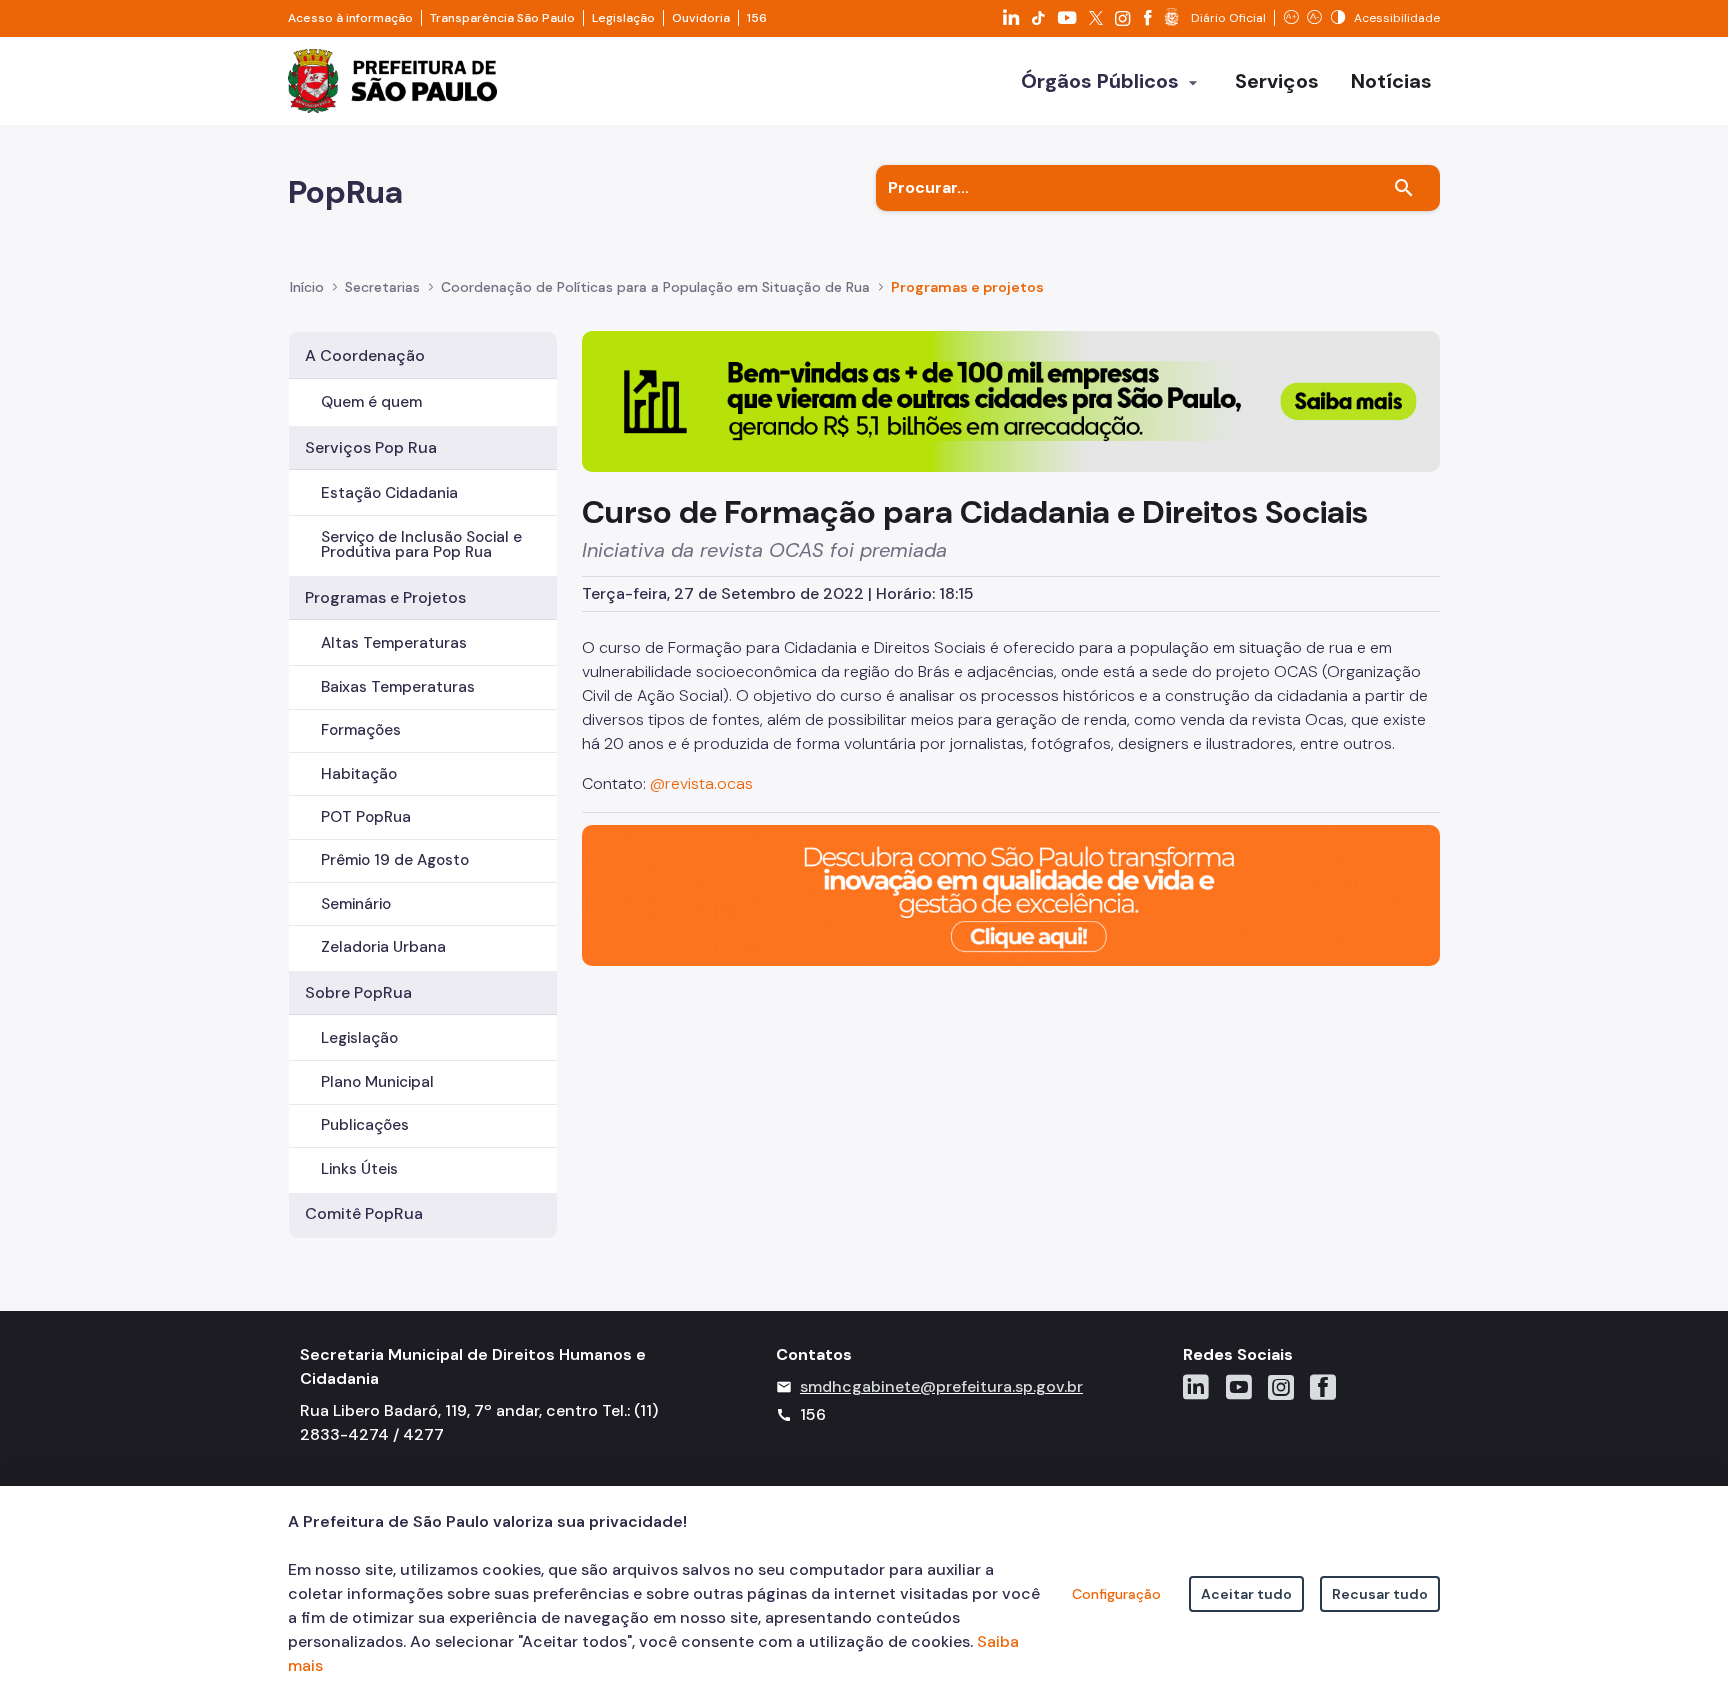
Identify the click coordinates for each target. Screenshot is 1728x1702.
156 (757, 18)
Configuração (1116, 1594)
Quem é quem (371, 402)
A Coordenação (365, 355)
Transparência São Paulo (502, 18)
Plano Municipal (377, 1082)
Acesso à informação (350, 18)
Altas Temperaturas (394, 643)
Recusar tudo (1380, 1594)
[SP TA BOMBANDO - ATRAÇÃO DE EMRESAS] (1011, 400)
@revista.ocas (701, 783)
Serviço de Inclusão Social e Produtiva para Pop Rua (421, 544)
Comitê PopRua (364, 1213)
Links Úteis (359, 1169)
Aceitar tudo (1246, 1594)
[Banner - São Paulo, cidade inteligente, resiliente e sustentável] (1011, 893)
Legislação (623, 18)
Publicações (365, 1125)
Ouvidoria (701, 18)
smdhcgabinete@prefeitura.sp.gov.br (941, 1386)
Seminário (356, 904)
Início (307, 287)
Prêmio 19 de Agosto (395, 860)
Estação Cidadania (389, 493)
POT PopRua (366, 817)
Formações (361, 730)
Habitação (359, 774)
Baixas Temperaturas (398, 687)
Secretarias (382, 287)
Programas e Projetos (385, 597)
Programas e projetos (967, 287)
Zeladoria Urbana (383, 947)
